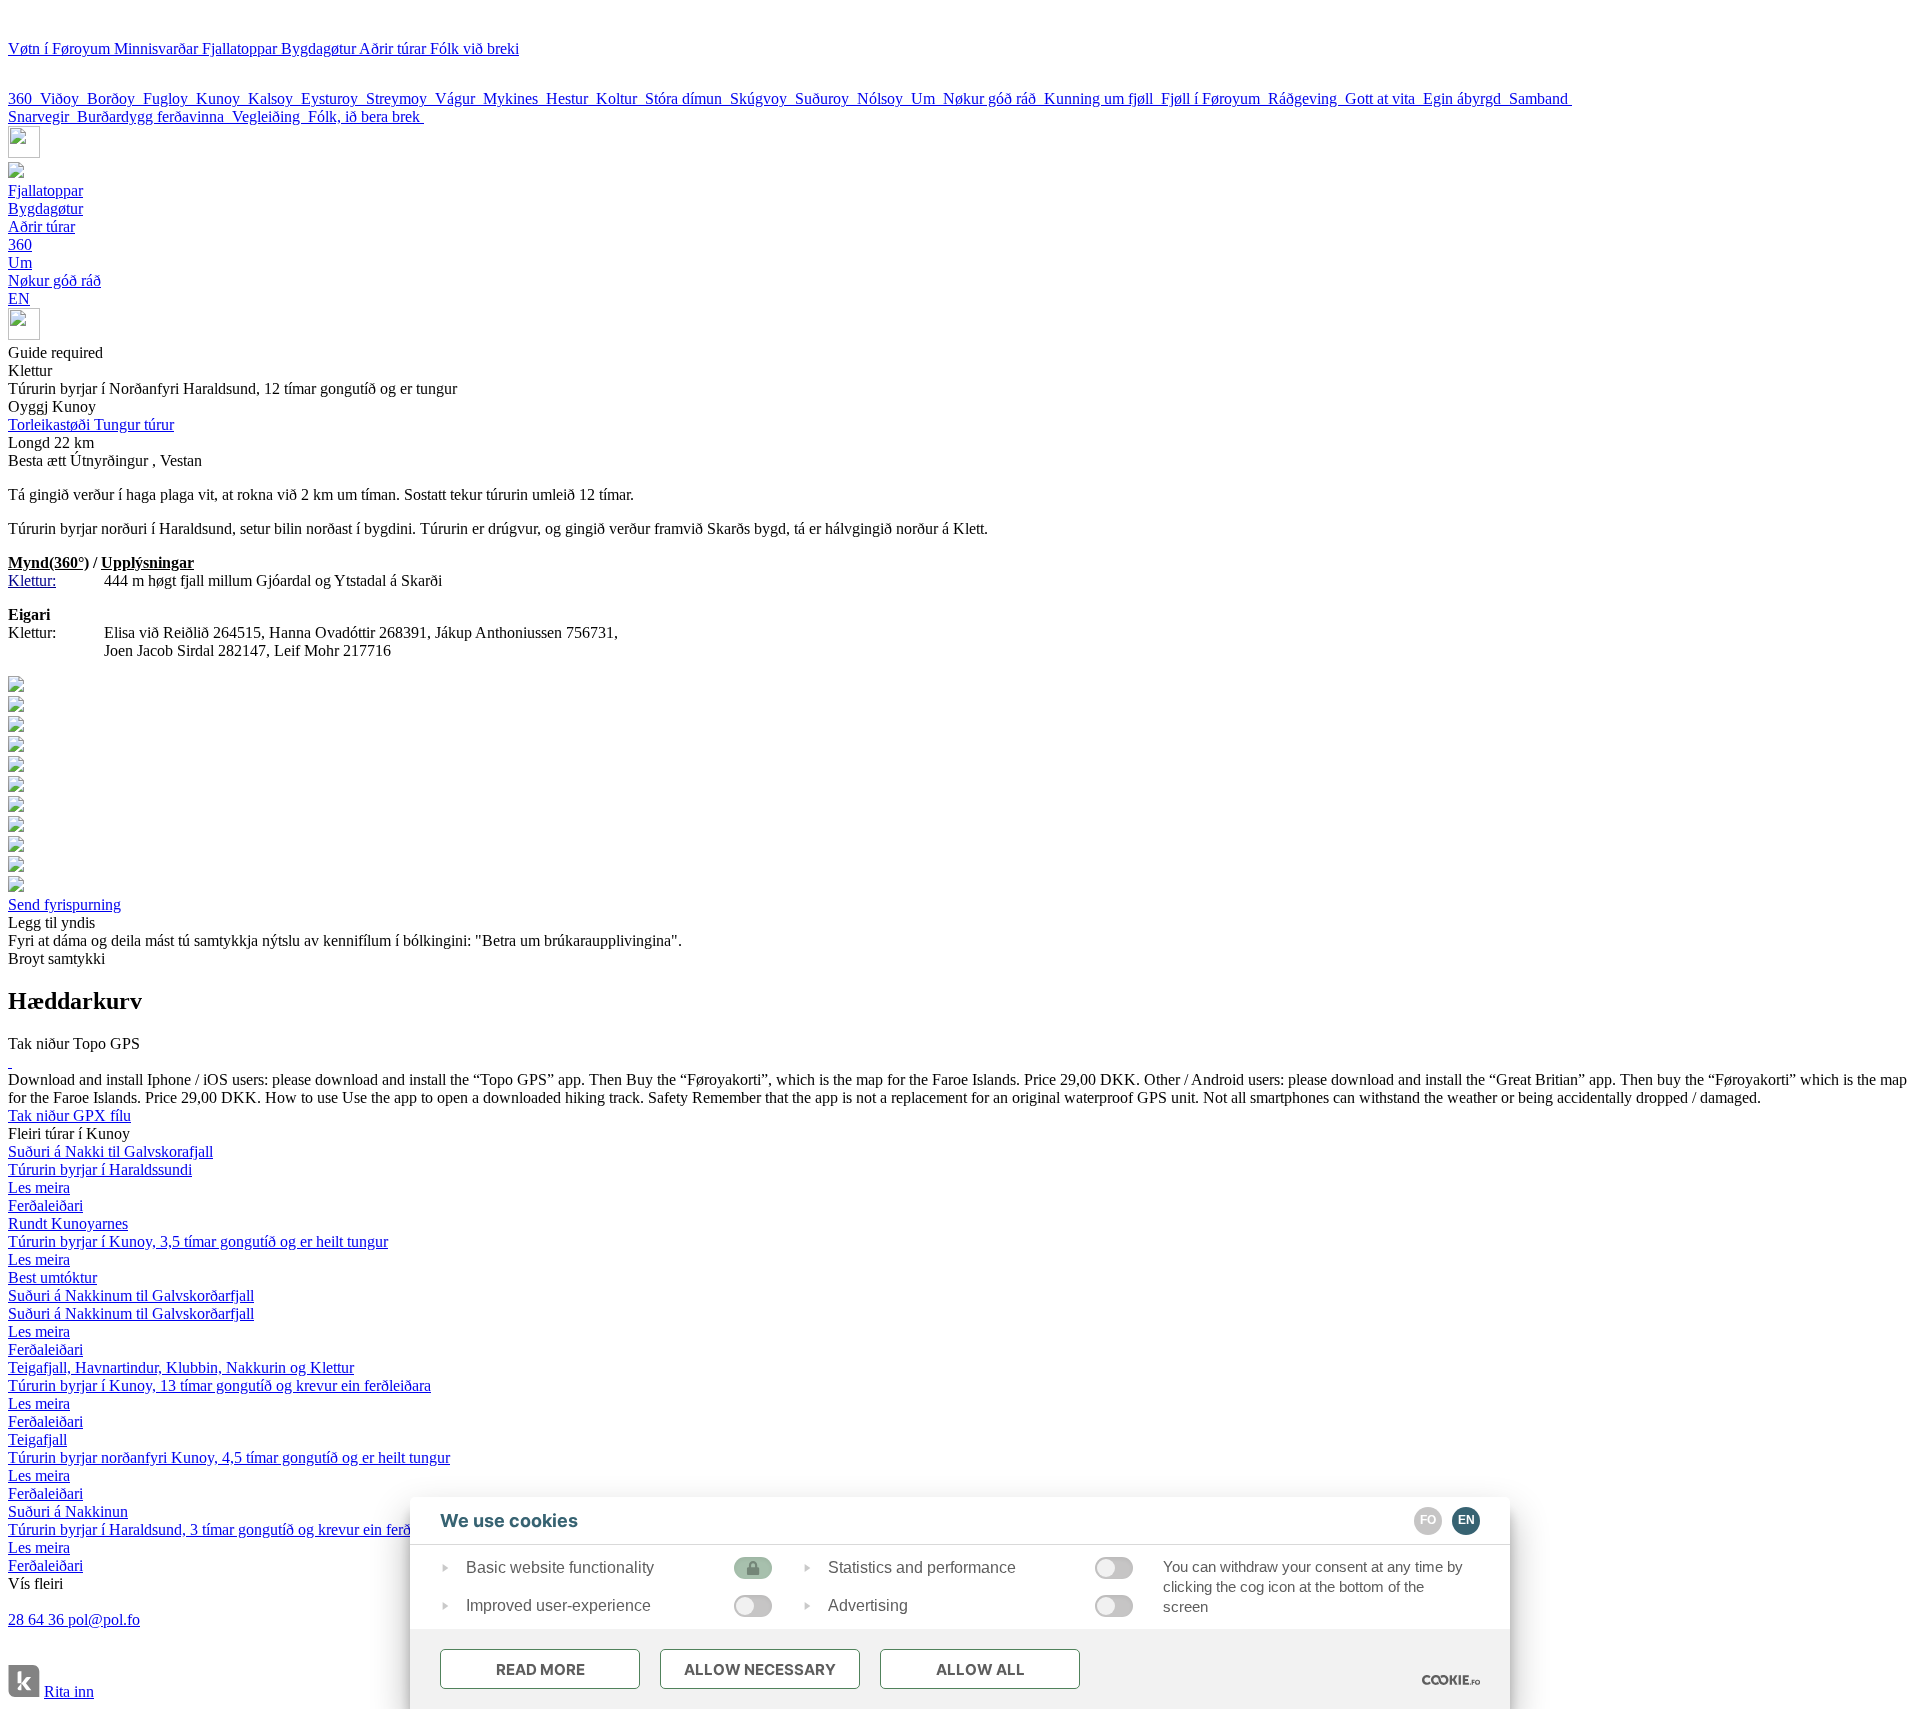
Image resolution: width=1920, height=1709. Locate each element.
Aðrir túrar (394, 48)
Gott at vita (1384, 98)
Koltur (620, 98)
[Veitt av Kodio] (24, 1683)
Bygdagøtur (320, 48)
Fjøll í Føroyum (1214, 98)
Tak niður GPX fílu (69, 1115)
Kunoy (222, 98)
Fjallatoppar (241, 48)
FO (1428, 1520)
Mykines (514, 98)
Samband (1540, 98)
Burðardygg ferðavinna (154, 116)
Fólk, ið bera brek (366, 116)
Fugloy (169, 98)
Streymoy (400, 98)
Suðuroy (826, 98)
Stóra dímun (687, 98)
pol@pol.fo (104, 1619)
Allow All (980, 1669)
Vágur (459, 98)
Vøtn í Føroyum (61, 48)
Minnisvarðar (158, 48)
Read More (540, 1669)
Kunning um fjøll (1102, 98)
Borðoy (115, 98)
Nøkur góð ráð (993, 98)
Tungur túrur (91, 424)
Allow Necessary (760, 1669)
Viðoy (63, 98)
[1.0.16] (1451, 1680)
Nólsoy (884, 98)
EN (19, 298)
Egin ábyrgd (1466, 98)
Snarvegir (42, 116)
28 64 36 (38, 1619)
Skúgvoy (762, 98)
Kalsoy (274, 98)
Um (927, 98)
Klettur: (32, 580)
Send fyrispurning (64, 904)
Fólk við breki (474, 48)
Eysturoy (333, 98)
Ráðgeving (1306, 98)
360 (24, 98)
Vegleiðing (270, 116)
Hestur (571, 98)
